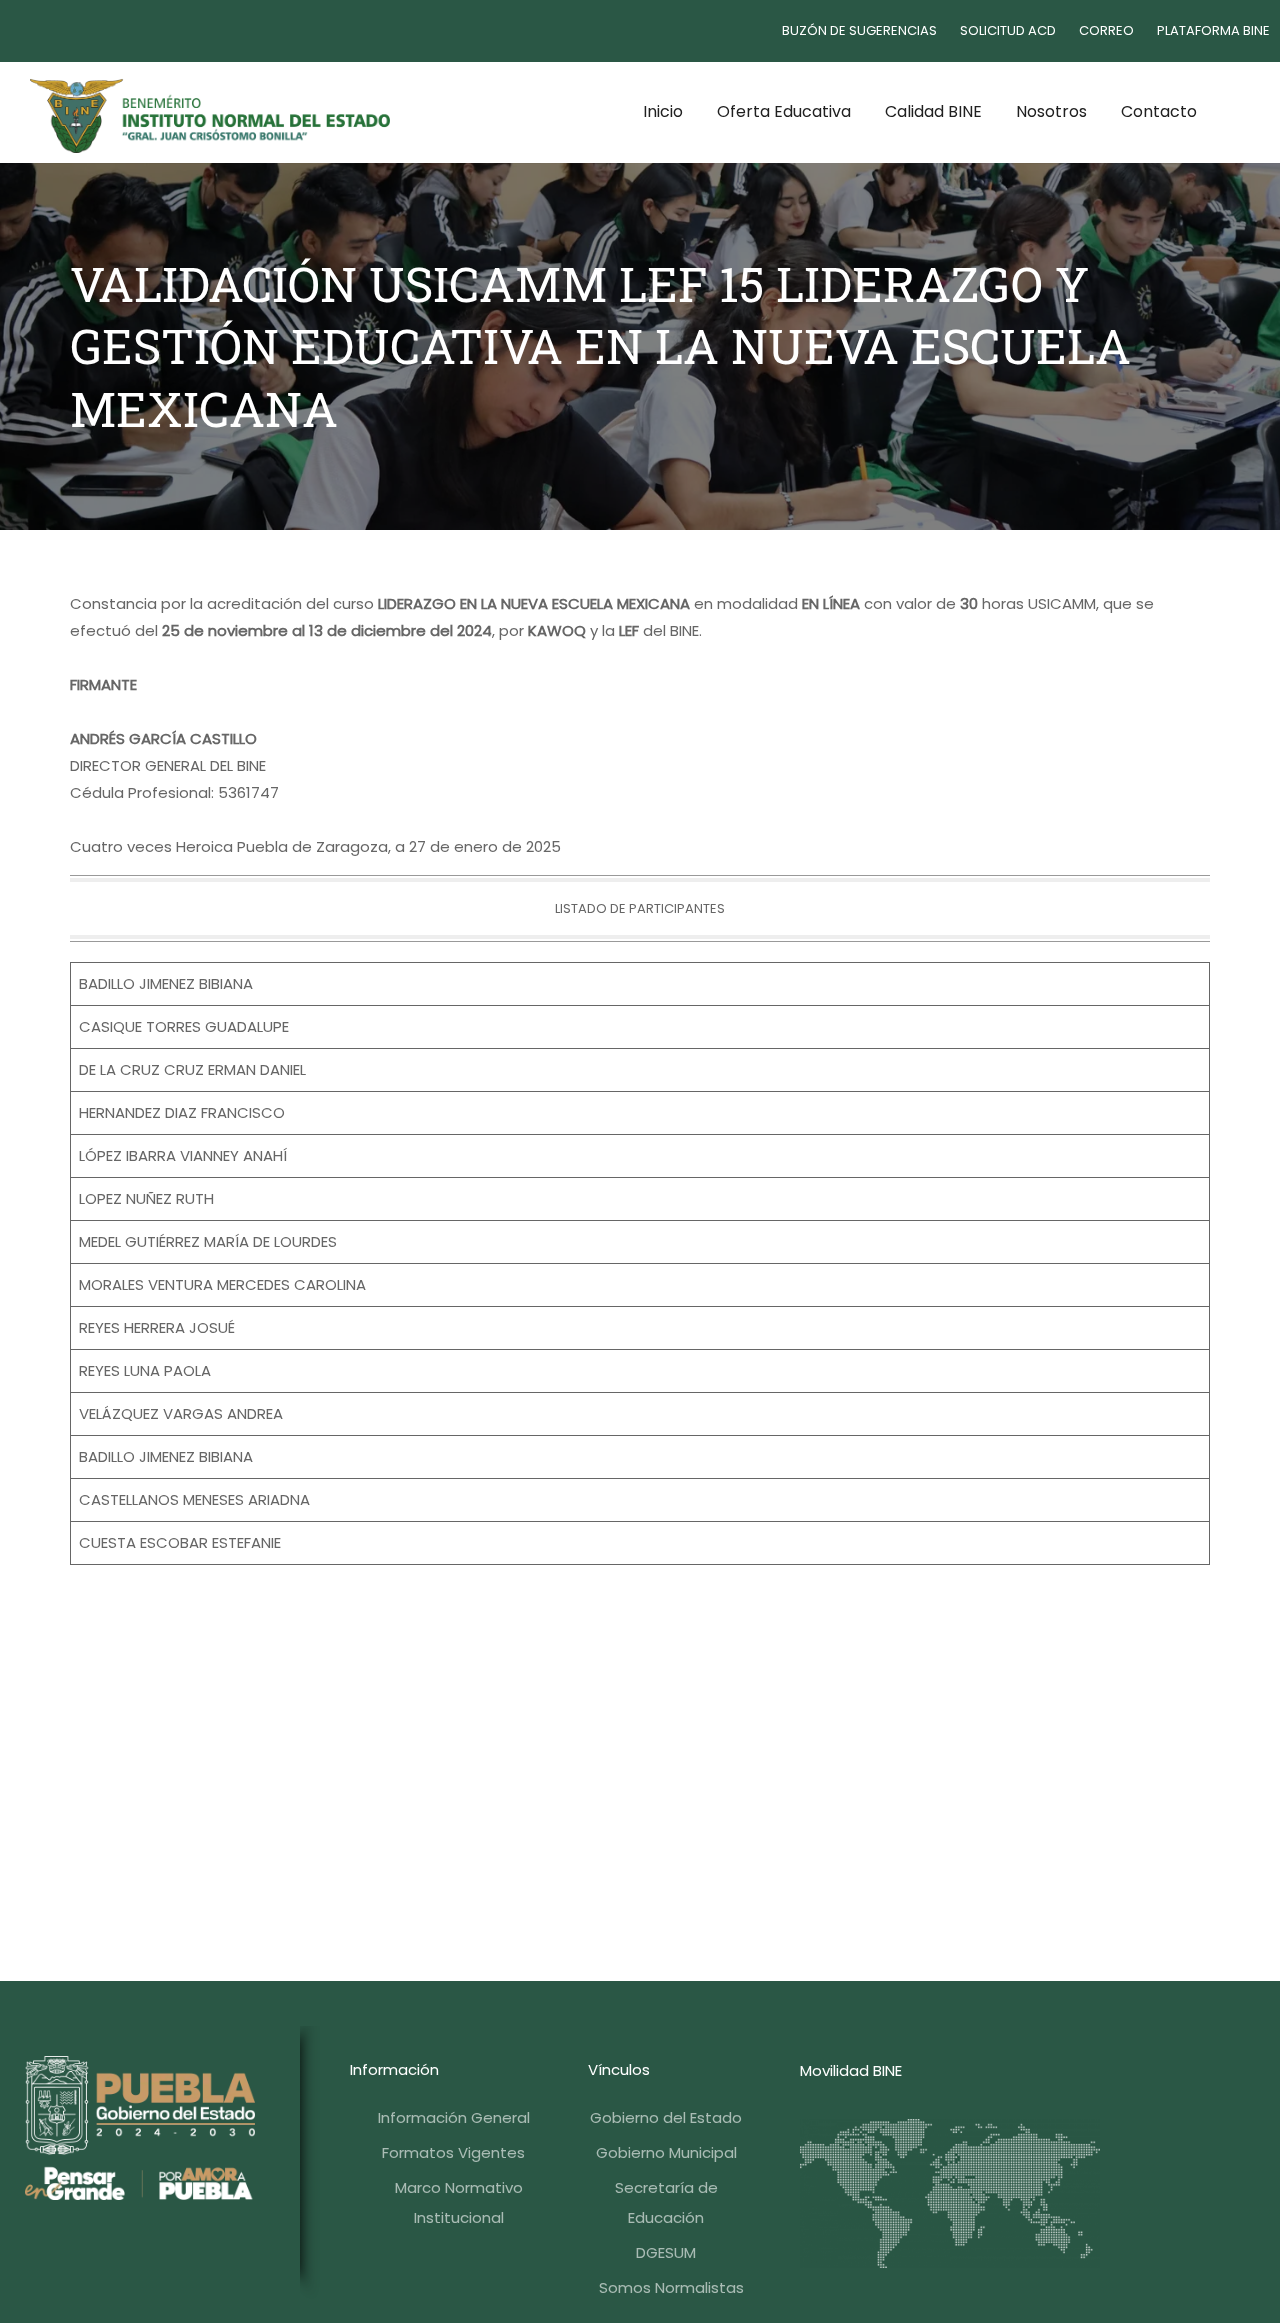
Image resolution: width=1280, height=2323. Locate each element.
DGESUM (666, 2252)
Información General (454, 2117)
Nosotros (1051, 111)
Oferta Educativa (784, 111)
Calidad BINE (933, 111)
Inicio (663, 111)
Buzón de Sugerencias (859, 30)
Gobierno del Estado (666, 2117)
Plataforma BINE (1213, 30)
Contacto (1159, 111)
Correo (1106, 30)
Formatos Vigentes (453, 2152)
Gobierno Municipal (666, 2152)
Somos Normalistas (671, 2287)
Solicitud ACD (1008, 30)
